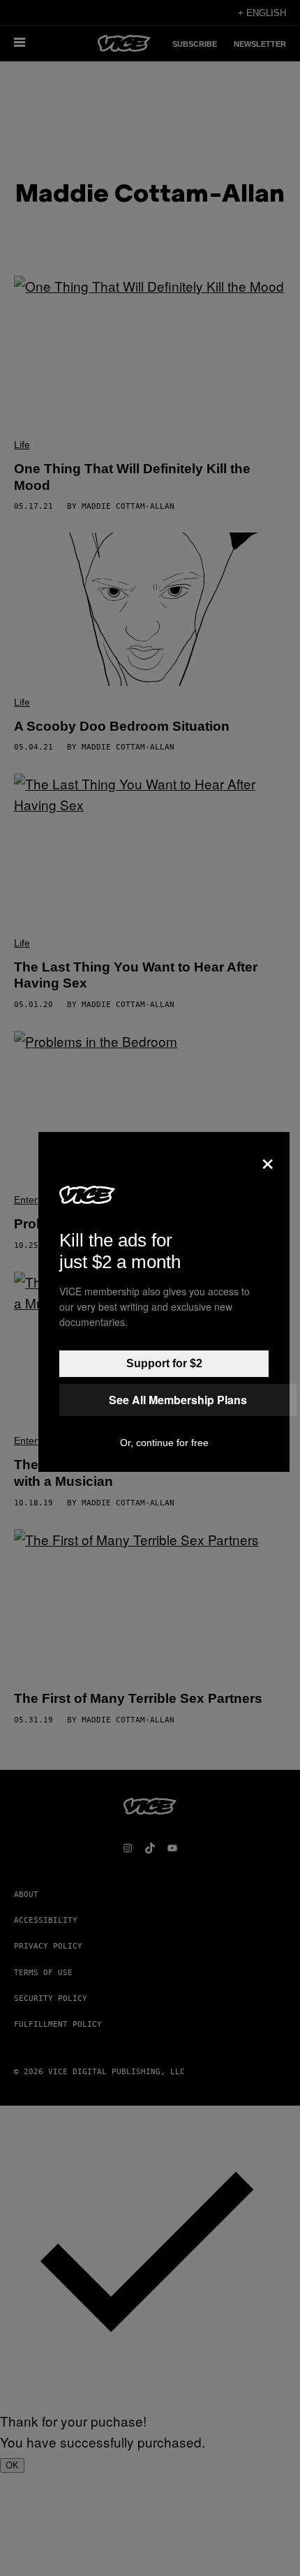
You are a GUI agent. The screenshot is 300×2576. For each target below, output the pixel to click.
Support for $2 (164, 1363)
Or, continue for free (164, 1443)
